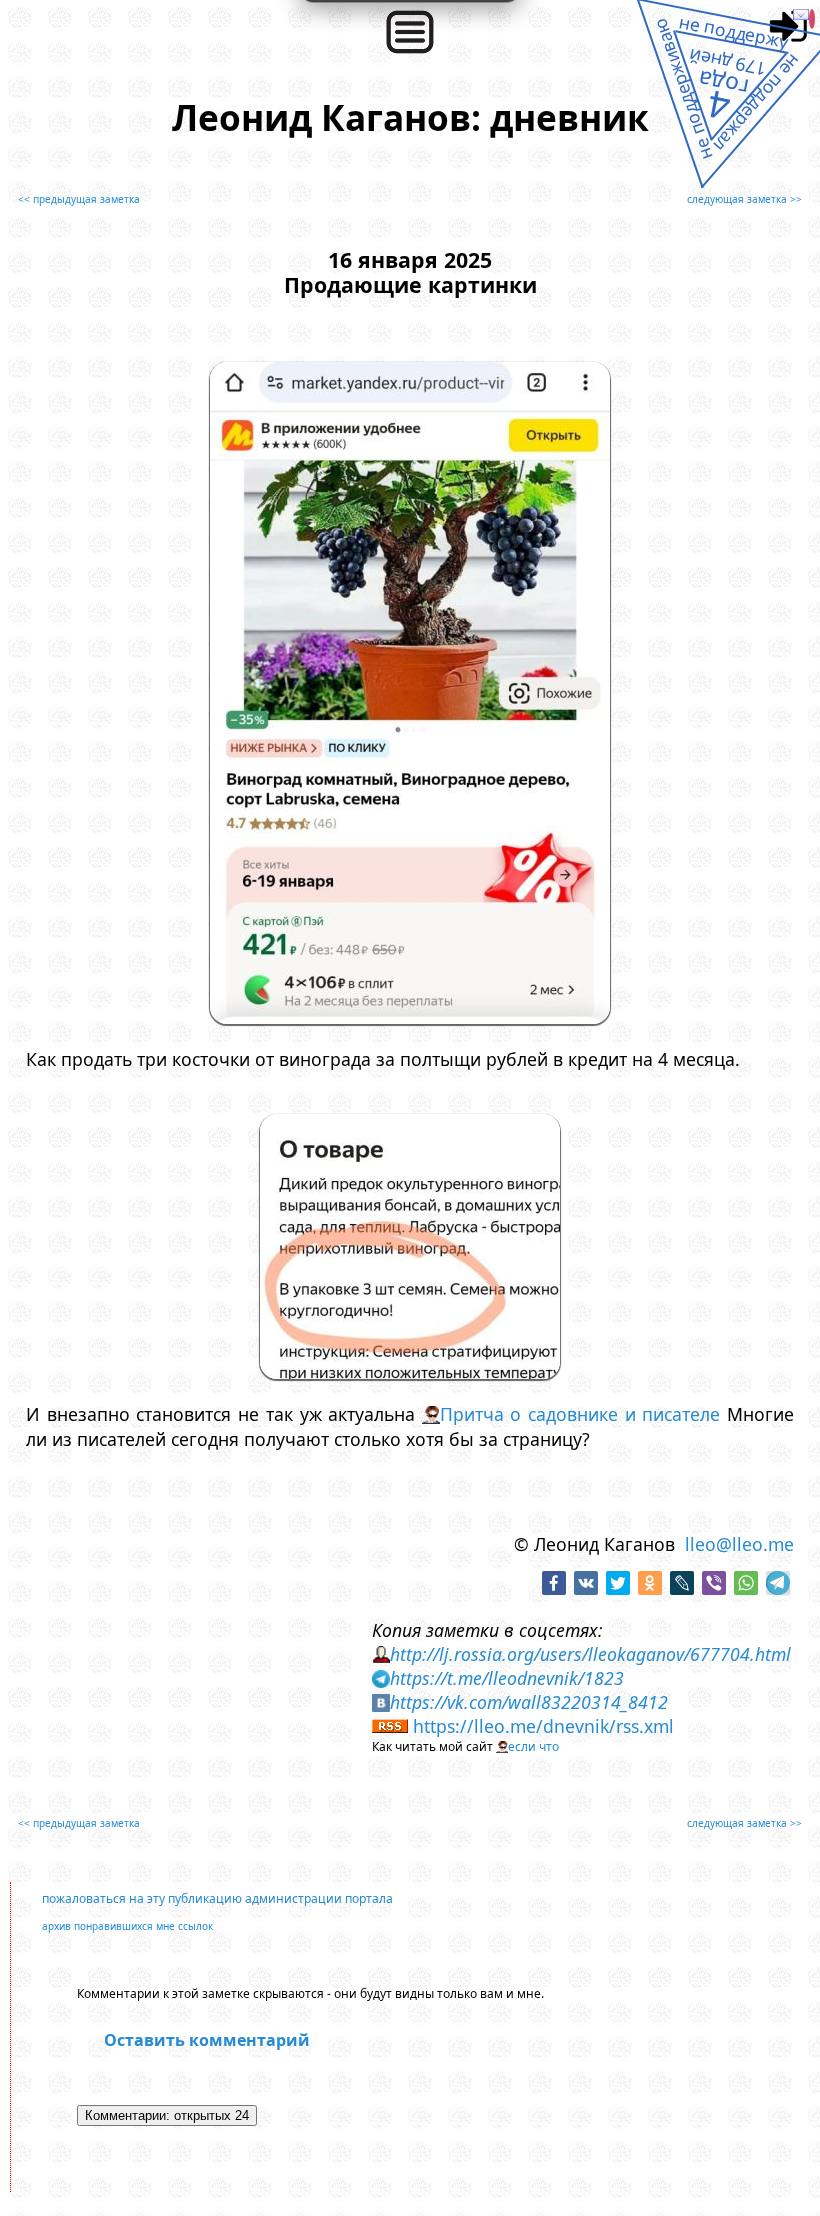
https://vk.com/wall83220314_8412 (529, 1702)
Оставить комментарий (207, 2040)
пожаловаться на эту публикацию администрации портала (217, 1898)
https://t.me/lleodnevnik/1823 (507, 1678)
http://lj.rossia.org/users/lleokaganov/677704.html (590, 1654)
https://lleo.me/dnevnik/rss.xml (543, 1726)
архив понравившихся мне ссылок (127, 1926)
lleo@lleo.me (739, 1544)
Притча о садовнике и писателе (580, 1414)
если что (533, 1746)
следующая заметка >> (744, 199)
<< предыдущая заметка (79, 199)
